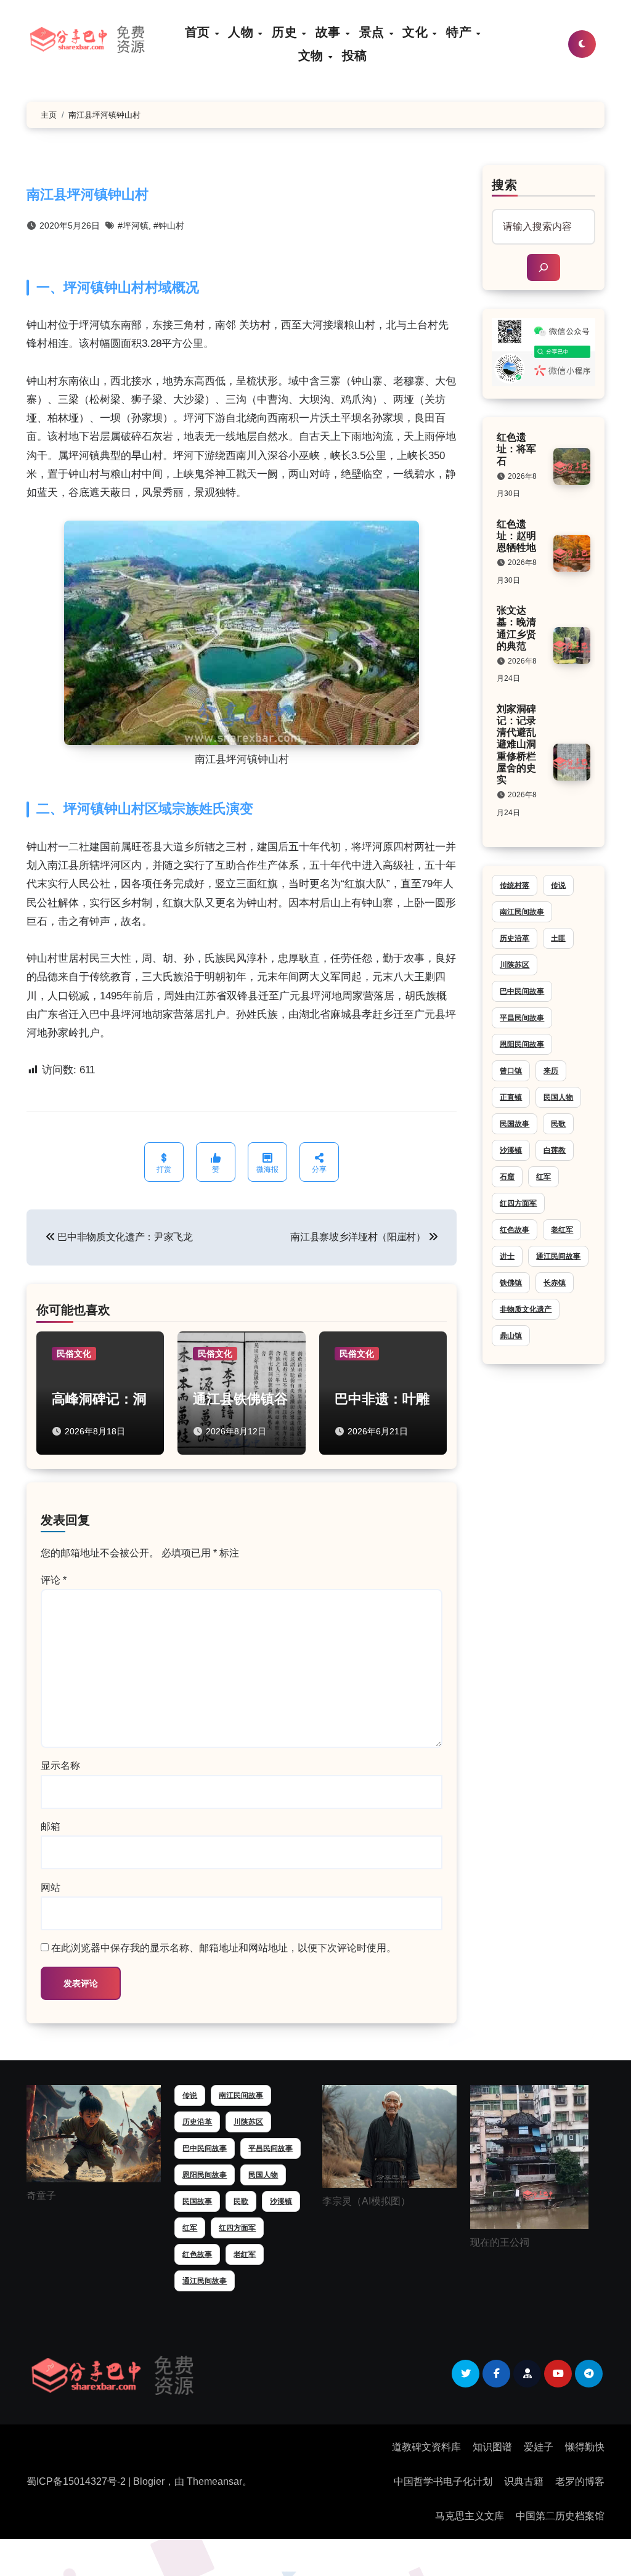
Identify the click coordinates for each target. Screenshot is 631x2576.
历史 (286, 32)
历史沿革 (515, 938)
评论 (54, 1580)
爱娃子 (539, 2447)
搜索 (505, 185)
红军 (543, 1177)
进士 (507, 1256)
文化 (417, 32)
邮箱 (51, 1826)
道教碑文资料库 (426, 2447)
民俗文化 (74, 1354)
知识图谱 (492, 2447)
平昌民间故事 (522, 1018)
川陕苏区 (515, 965)
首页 (199, 32)
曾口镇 (511, 1071)
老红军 (562, 1230)
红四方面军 (518, 1203)
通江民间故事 (558, 1256)
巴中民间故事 (522, 991)
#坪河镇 (133, 226)
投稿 (355, 55)
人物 (242, 32)
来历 (551, 1071)
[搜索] (543, 267)
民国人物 (558, 1097)
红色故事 (515, 1230)
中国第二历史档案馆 (560, 2516)
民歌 (558, 1124)
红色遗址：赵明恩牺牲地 (516, 536)
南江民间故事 (522, 912)
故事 (330, 32)
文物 (313, 55)
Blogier (149, 2481)
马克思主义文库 (470, 2516)
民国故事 (515, 1124)
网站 (51, 1887)
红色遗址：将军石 (516, 449)
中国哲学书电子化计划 (443, 2481)
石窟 (507, 1177)
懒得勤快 (585, 2447)
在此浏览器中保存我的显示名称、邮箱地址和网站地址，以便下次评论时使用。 (224, 1948)
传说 (558, 885)
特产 (461, 32)
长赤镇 (555, 1283)
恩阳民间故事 (522, 1044)
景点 (374, 32)
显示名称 (60, 1765)
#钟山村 (169, 226)
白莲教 (555, 1150)
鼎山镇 (511, 1336)
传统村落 (515, 885)
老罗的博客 (580, 2481)
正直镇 (511, 1097)
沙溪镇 (511, 1150)
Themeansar (214, 2481)
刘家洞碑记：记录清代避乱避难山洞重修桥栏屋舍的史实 (516, 744)
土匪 (558, 938)
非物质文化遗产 (526, 1309)
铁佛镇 (511, 1283)
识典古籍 (524, 2481)
